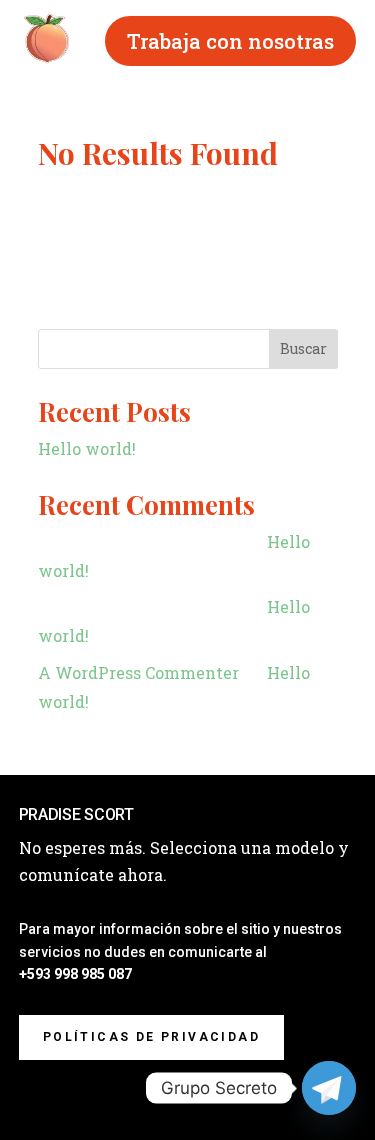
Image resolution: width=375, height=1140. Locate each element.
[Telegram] (329, 1088)
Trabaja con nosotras (230, 41)
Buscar (303, 348)
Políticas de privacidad (151, 1037)
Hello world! (87, 448)
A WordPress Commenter (138, 672)
